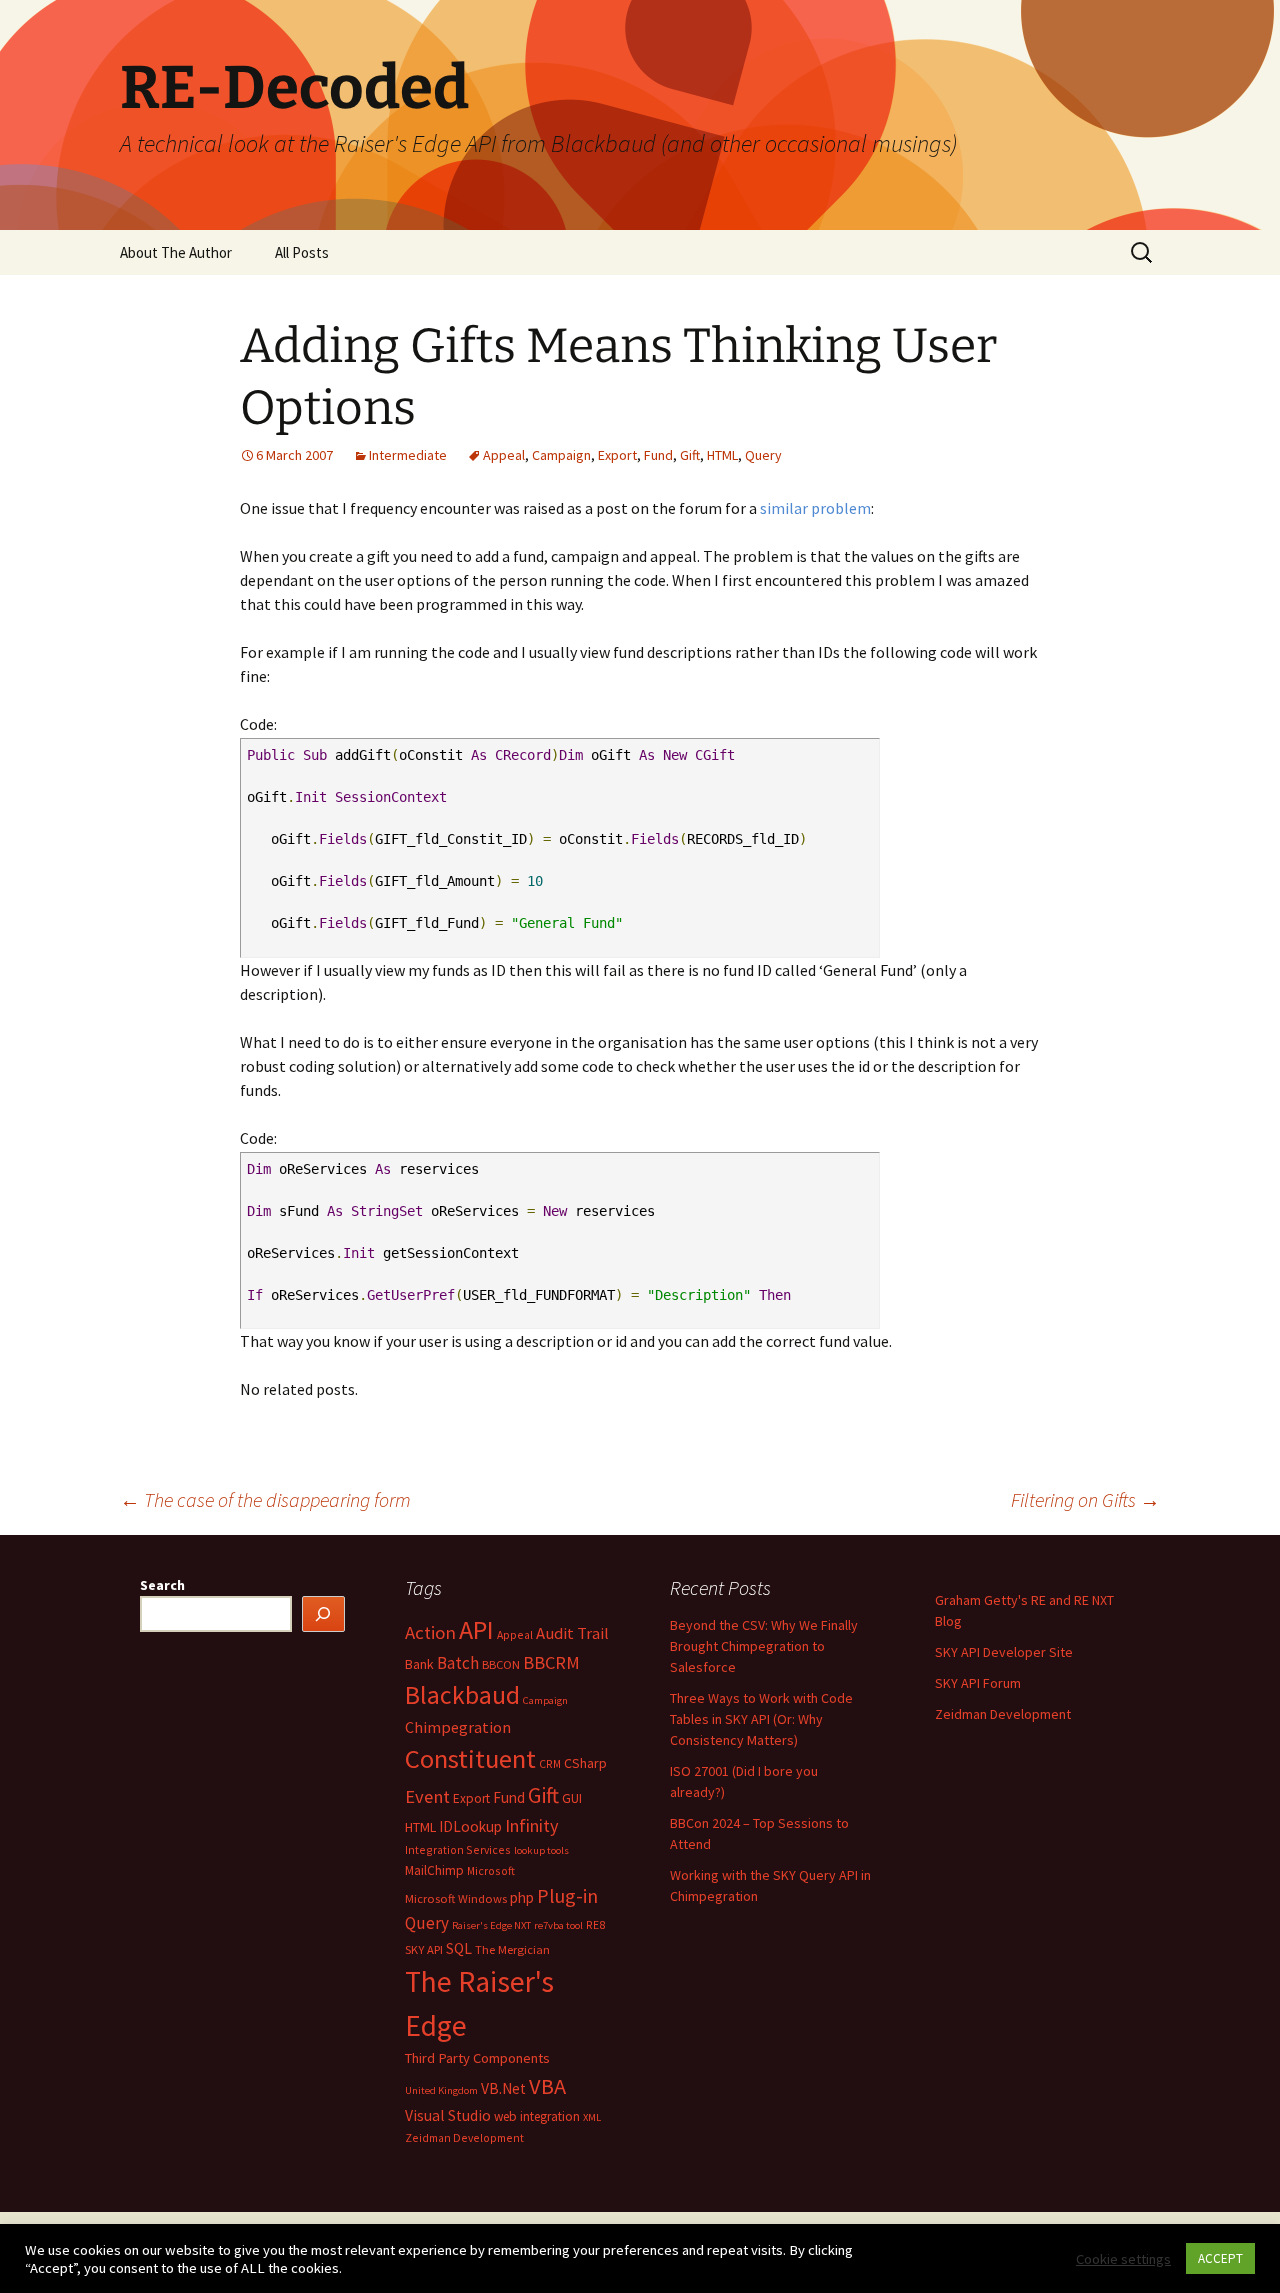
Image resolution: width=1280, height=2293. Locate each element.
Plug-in (567, 1895)
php (522, 1897)
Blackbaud (462, 1695)
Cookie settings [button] (1123, 2259)
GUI (572, 1798)
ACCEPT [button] (1220, 2258)
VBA (547, 2086)
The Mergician (512, 1949)
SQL (459, 1948)
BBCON (501, 1664)
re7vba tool (558, 1925)
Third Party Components (477, 2058)
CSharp (585, 1763)
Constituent (470, 1758)
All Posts (302, 252)
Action (430, 1632)
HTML (722, 455)
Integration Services (458, 1849)
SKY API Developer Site (1004, 1652)
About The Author (176, 252)
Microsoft (491, 1870)
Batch (458, 1663)
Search (162, 1585)
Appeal (504, 455)
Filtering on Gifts (1085, 1499)
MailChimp (434, 1870)
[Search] (324, 1614)
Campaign (561, 455)
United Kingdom (441, 2090)
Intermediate (408, 455)
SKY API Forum (978, 1683)
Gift (690, 455)
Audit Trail (572, 1633)
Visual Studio (448, 2115)
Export (617, 455)
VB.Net (503, 2088)
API (476, 1629)
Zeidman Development (464, 2137)
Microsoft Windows (456, 1898)
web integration (537, 2116)
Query (763, 455)
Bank (419, 1664)
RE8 (595, 1924)
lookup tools (541, 1850)
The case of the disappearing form (265, 1499)
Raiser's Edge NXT (491, 1925)
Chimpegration (458, 1727)
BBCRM (551, 1662)
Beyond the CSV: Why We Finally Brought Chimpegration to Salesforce (764, 1646)
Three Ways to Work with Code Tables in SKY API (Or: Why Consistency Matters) (761, 1719)
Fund (658, 455)
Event (427, 1796)
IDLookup (470, 1826)
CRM (550, 1763)
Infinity (532, 1825)
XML (592, 2117)
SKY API (424, 1949)
